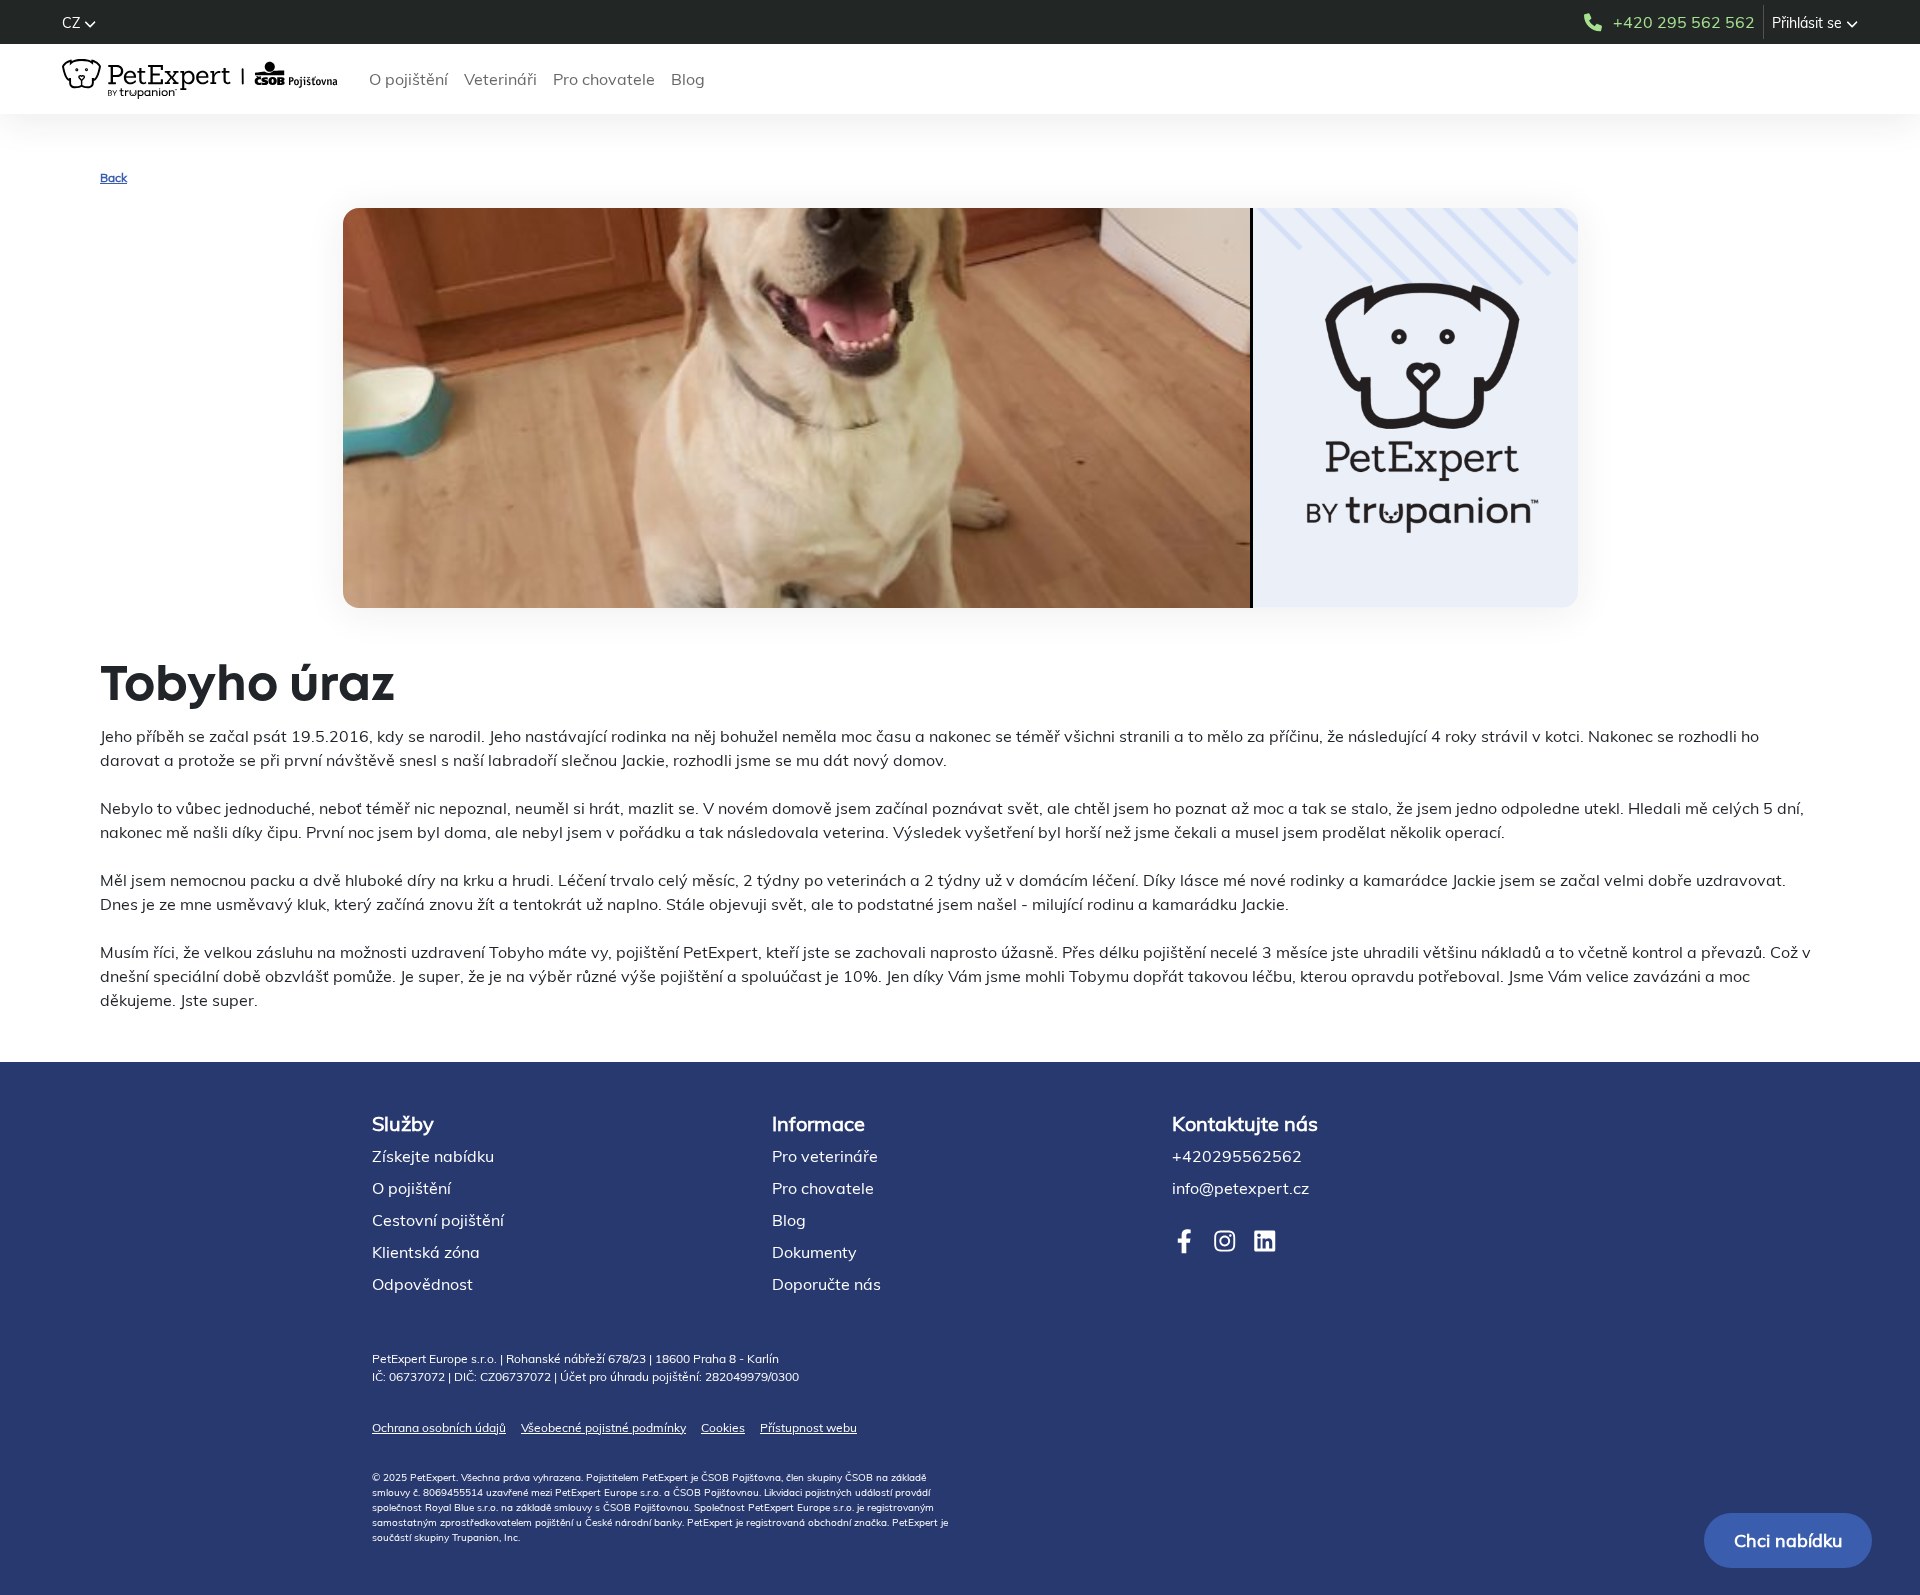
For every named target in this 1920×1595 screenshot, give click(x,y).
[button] (79, 23)
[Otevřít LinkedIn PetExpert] (1264, 1241)
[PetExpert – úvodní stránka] (203, 79)
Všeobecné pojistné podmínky (603, 1427)
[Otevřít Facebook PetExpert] (1184, 1241)
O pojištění (408, 79)
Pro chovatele (604, 79)
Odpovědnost (422, 1284)
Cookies (723, 1427)
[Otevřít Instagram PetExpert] (1224, 1241)
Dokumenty (814, 1252)
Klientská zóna (426, 1252)
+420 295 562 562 (1684, 22)
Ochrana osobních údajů (439, 1427)
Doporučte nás (826, 1284)
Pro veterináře (825, 1156)
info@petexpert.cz (1240, 1188)
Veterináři (500, 79)
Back (113, 177)
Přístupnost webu (808, 1427)
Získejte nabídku (433, 1156)
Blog (688, 79)
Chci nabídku (1788, 1540)
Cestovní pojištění (438, 1220)
